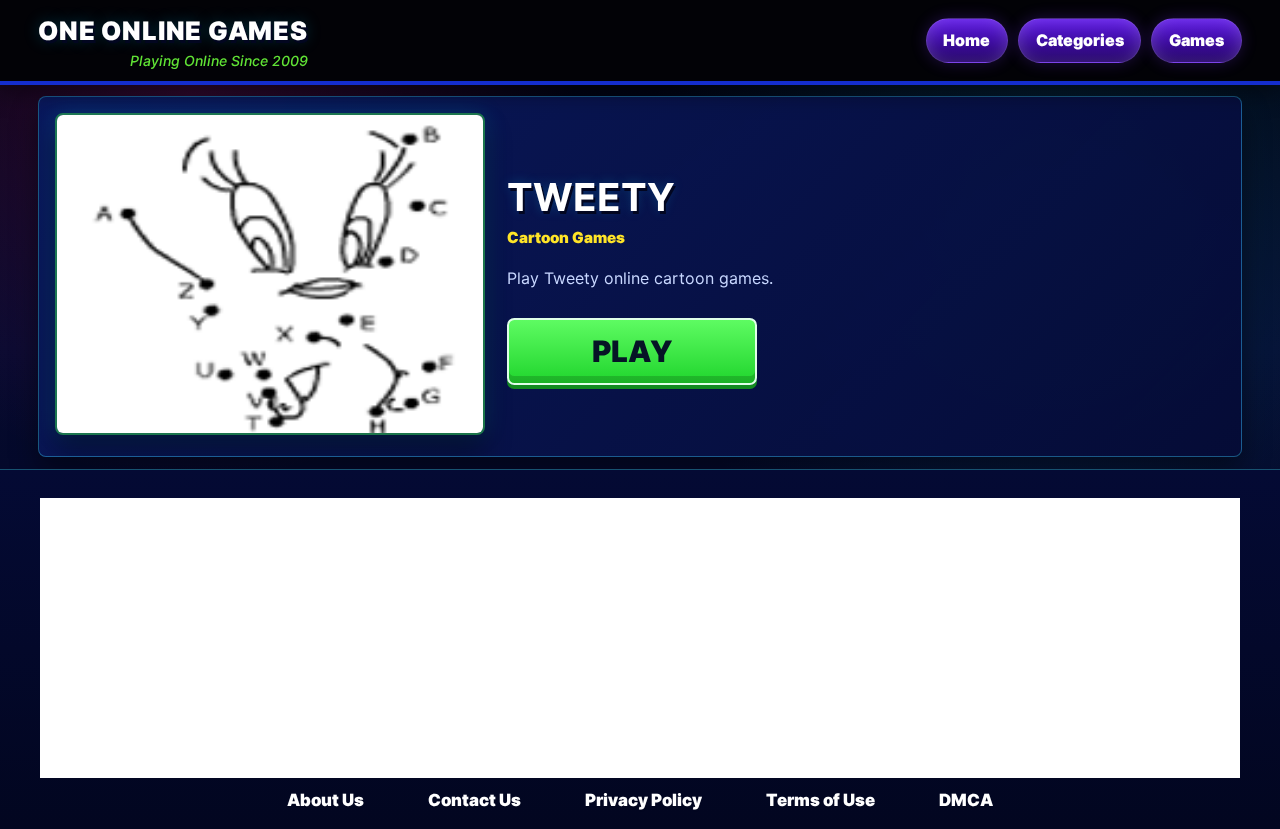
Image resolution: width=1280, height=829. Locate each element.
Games (1196, 40)
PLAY (632, 351)
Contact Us (474, 800)
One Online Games (172, 30)
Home (966, 40)
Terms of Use (820, 800)
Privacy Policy (643, 800)
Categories (1080, 40)
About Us (325, 800)
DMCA (966, 800)
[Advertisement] (640, 638)
